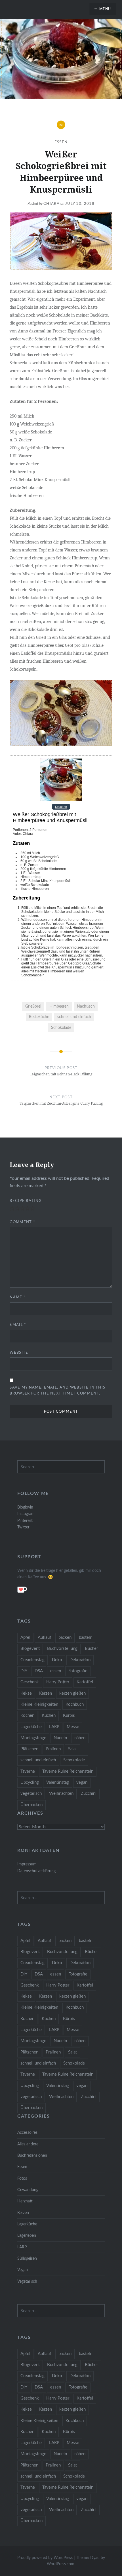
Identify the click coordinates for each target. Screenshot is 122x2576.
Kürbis (69, 1715)
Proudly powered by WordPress (45, 2558)
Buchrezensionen (32, 2155)
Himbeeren (59, 1006)
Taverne (28, 1771)
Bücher (91, 1649)
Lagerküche (31, 1727)
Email (18, 1325)
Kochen (27, 1715)
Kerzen (46, 1693)
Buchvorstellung (62, 1649)
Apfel (25, 1637)
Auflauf (44, 1637)
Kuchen (49, 1715)
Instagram (26, 1514)
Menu (105, 9)
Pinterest (25, 1521)
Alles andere (28, 2144)
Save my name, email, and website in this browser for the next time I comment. (57, 1391)
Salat (72, 1749)
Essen (61, 142)
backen (65, 1637)
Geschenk (30, 1682)
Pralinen (53, 1749)
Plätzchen (29, 1749)
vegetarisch (31, 1793)
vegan (82, 1782)
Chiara (51, 204)
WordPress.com (61, 2564)
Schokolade (61, 1028)
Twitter (23, 1527)
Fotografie (78, 1671)
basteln (86, 1637)
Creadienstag (32, 1660)
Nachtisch (86, 1006)
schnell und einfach (74, 1017)
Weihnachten (61, 1793)
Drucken (61, 807)
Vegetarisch (27, 2281)
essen (56, 1671)
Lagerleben (27, 2235)
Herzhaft (25, 2201)
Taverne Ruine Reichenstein (68, 1771)
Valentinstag (58, 1782)
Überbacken (31, 1805)
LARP (54, 1727)
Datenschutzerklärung (36, 1871)
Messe (73, 1727)
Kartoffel (85, 1682)
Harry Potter (58, 1682)
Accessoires (27, 2132)
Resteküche (39, 1017)
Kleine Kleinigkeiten (39, 1704)
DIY (24, 1671)
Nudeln (60, 1738)
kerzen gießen (72, 1693)
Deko (57, 1660)
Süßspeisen (27, 2258)
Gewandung (28, 2190)
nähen (80, 1738)
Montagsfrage (33, 1738)
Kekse (26, 1693)
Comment (22, 1222)
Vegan (23, 2270)
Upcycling (30, 1782)
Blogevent (30, 1649)
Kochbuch (75, 1704)
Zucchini (89, 1793)
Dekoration (80, 1660)
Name (18, 1297)
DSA (39, 1671)
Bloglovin (25, 1507)
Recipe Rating (26, 1201)
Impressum (27, 1864)
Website (19, 1353)
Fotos (22, 2178)
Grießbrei (33, 1006)
